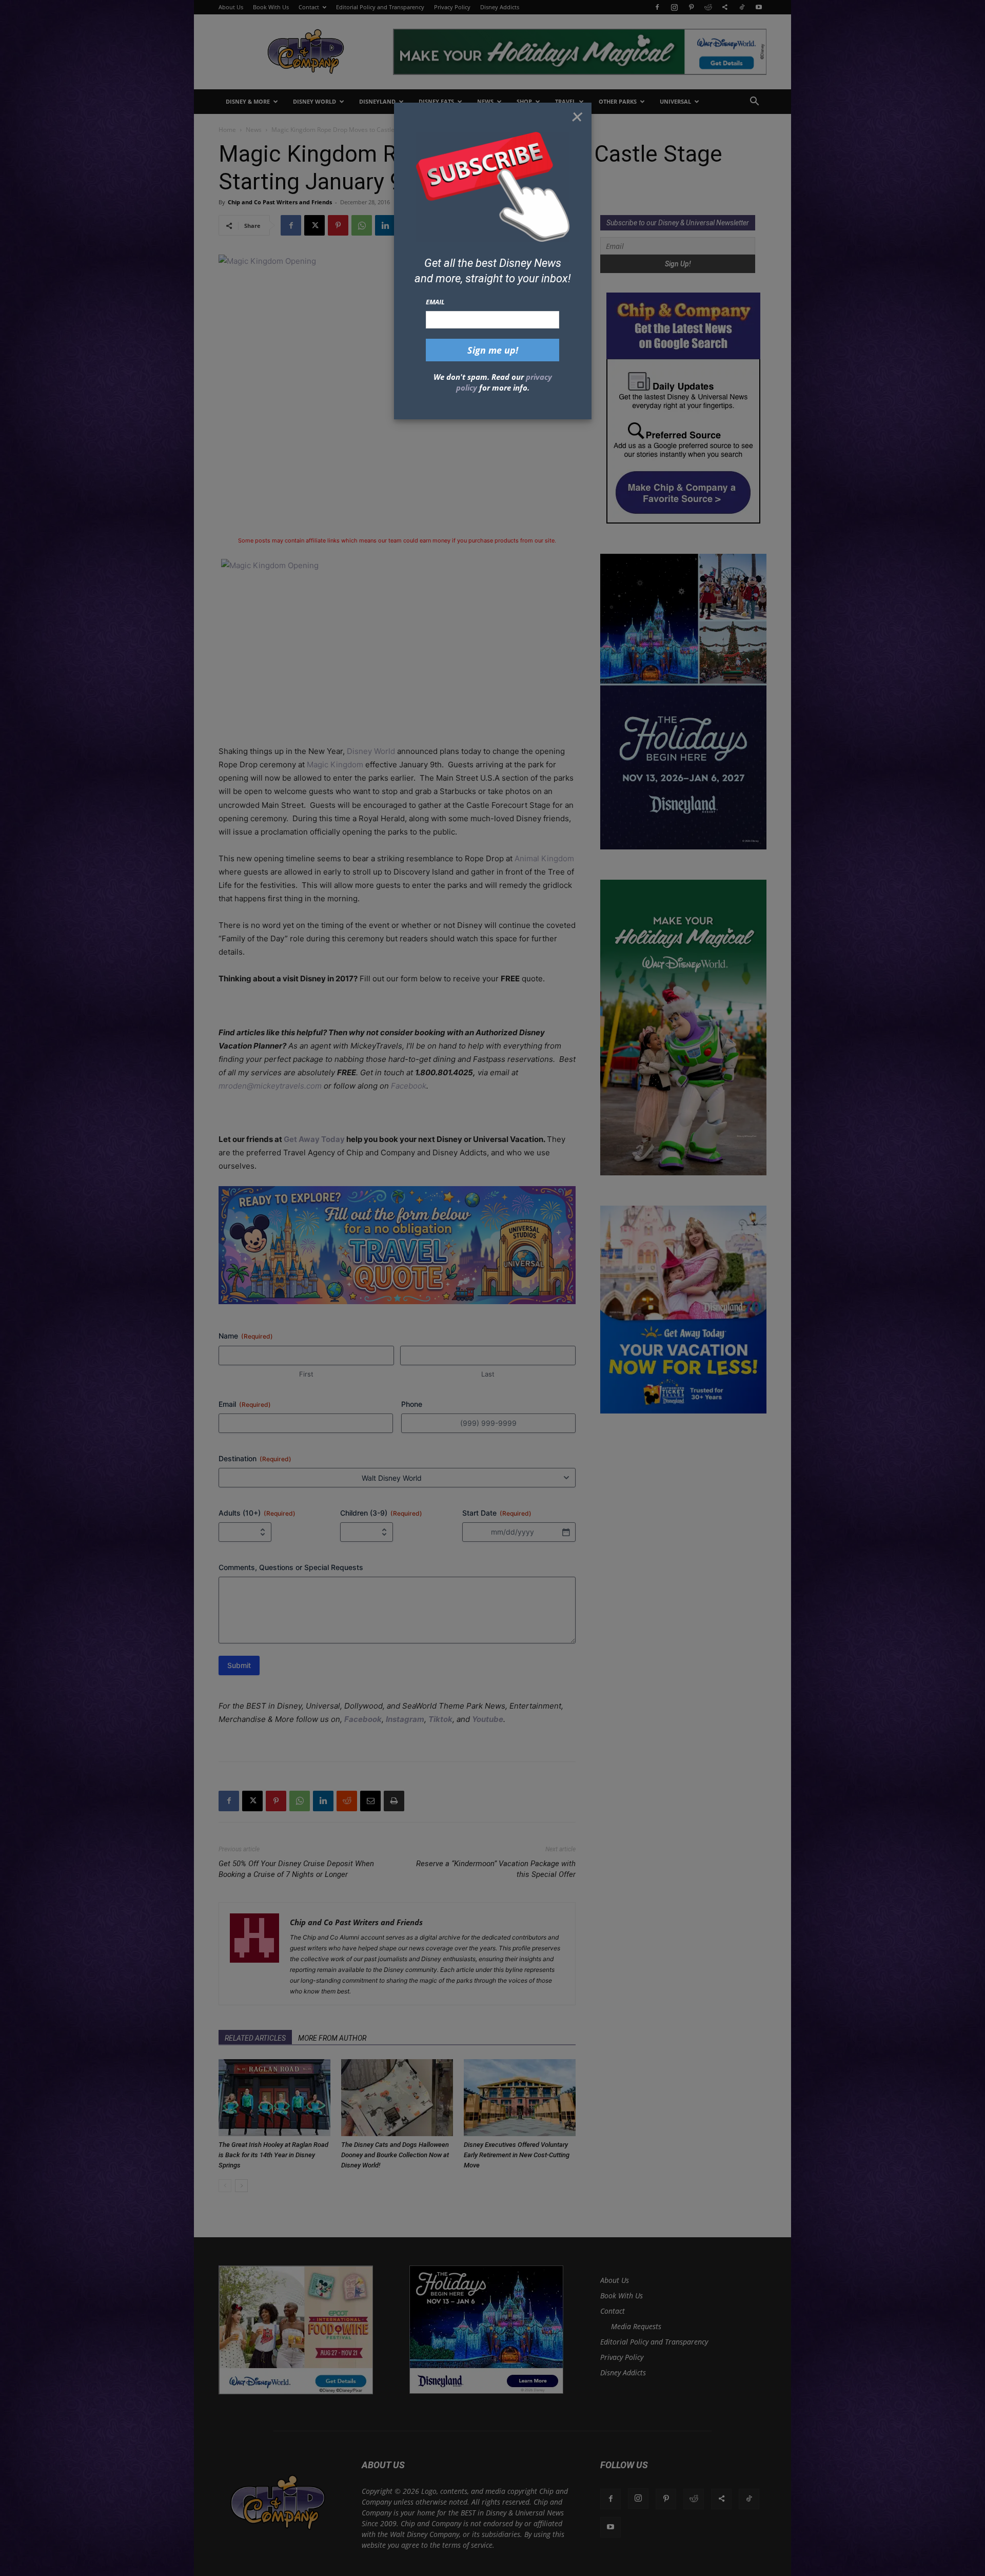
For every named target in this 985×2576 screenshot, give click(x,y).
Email (435, 302)
